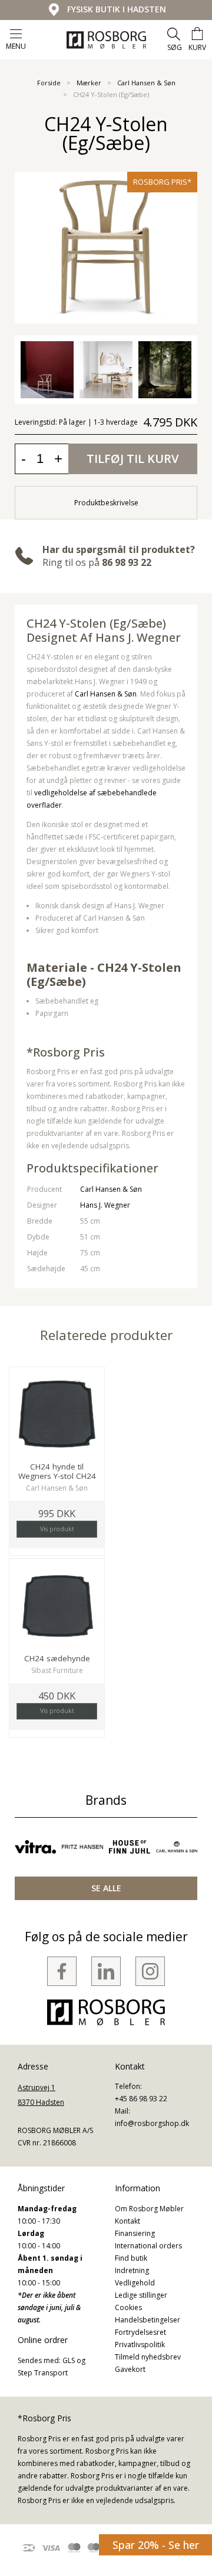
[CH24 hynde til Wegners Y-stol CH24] (57, 1414)
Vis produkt (57, 1529)
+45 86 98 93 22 (141, 2099)
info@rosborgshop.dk (152, 2123)
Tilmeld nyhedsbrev (148, 2357)
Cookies (128, 2307)
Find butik (131, 2258)
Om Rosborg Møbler (149, 2209)
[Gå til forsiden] (106, 40)
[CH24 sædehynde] (57, 1606)
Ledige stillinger (141, 2295)
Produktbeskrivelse (106, 503)
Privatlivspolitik (140, 2345)
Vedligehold (135, 2283)
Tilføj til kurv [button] (132, 459)
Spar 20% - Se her (156, 2545)
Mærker (89, 83)
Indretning (132, 2270)
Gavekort (130, 2369)
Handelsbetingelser (148, 2320)
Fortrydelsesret (140, 2332)
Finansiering (135, 2233)
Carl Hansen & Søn (146, 83)
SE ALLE (106, 1888)
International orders (148, 2246)
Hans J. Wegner (105, 1205)
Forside (49, 83)
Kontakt (127, 2221)
